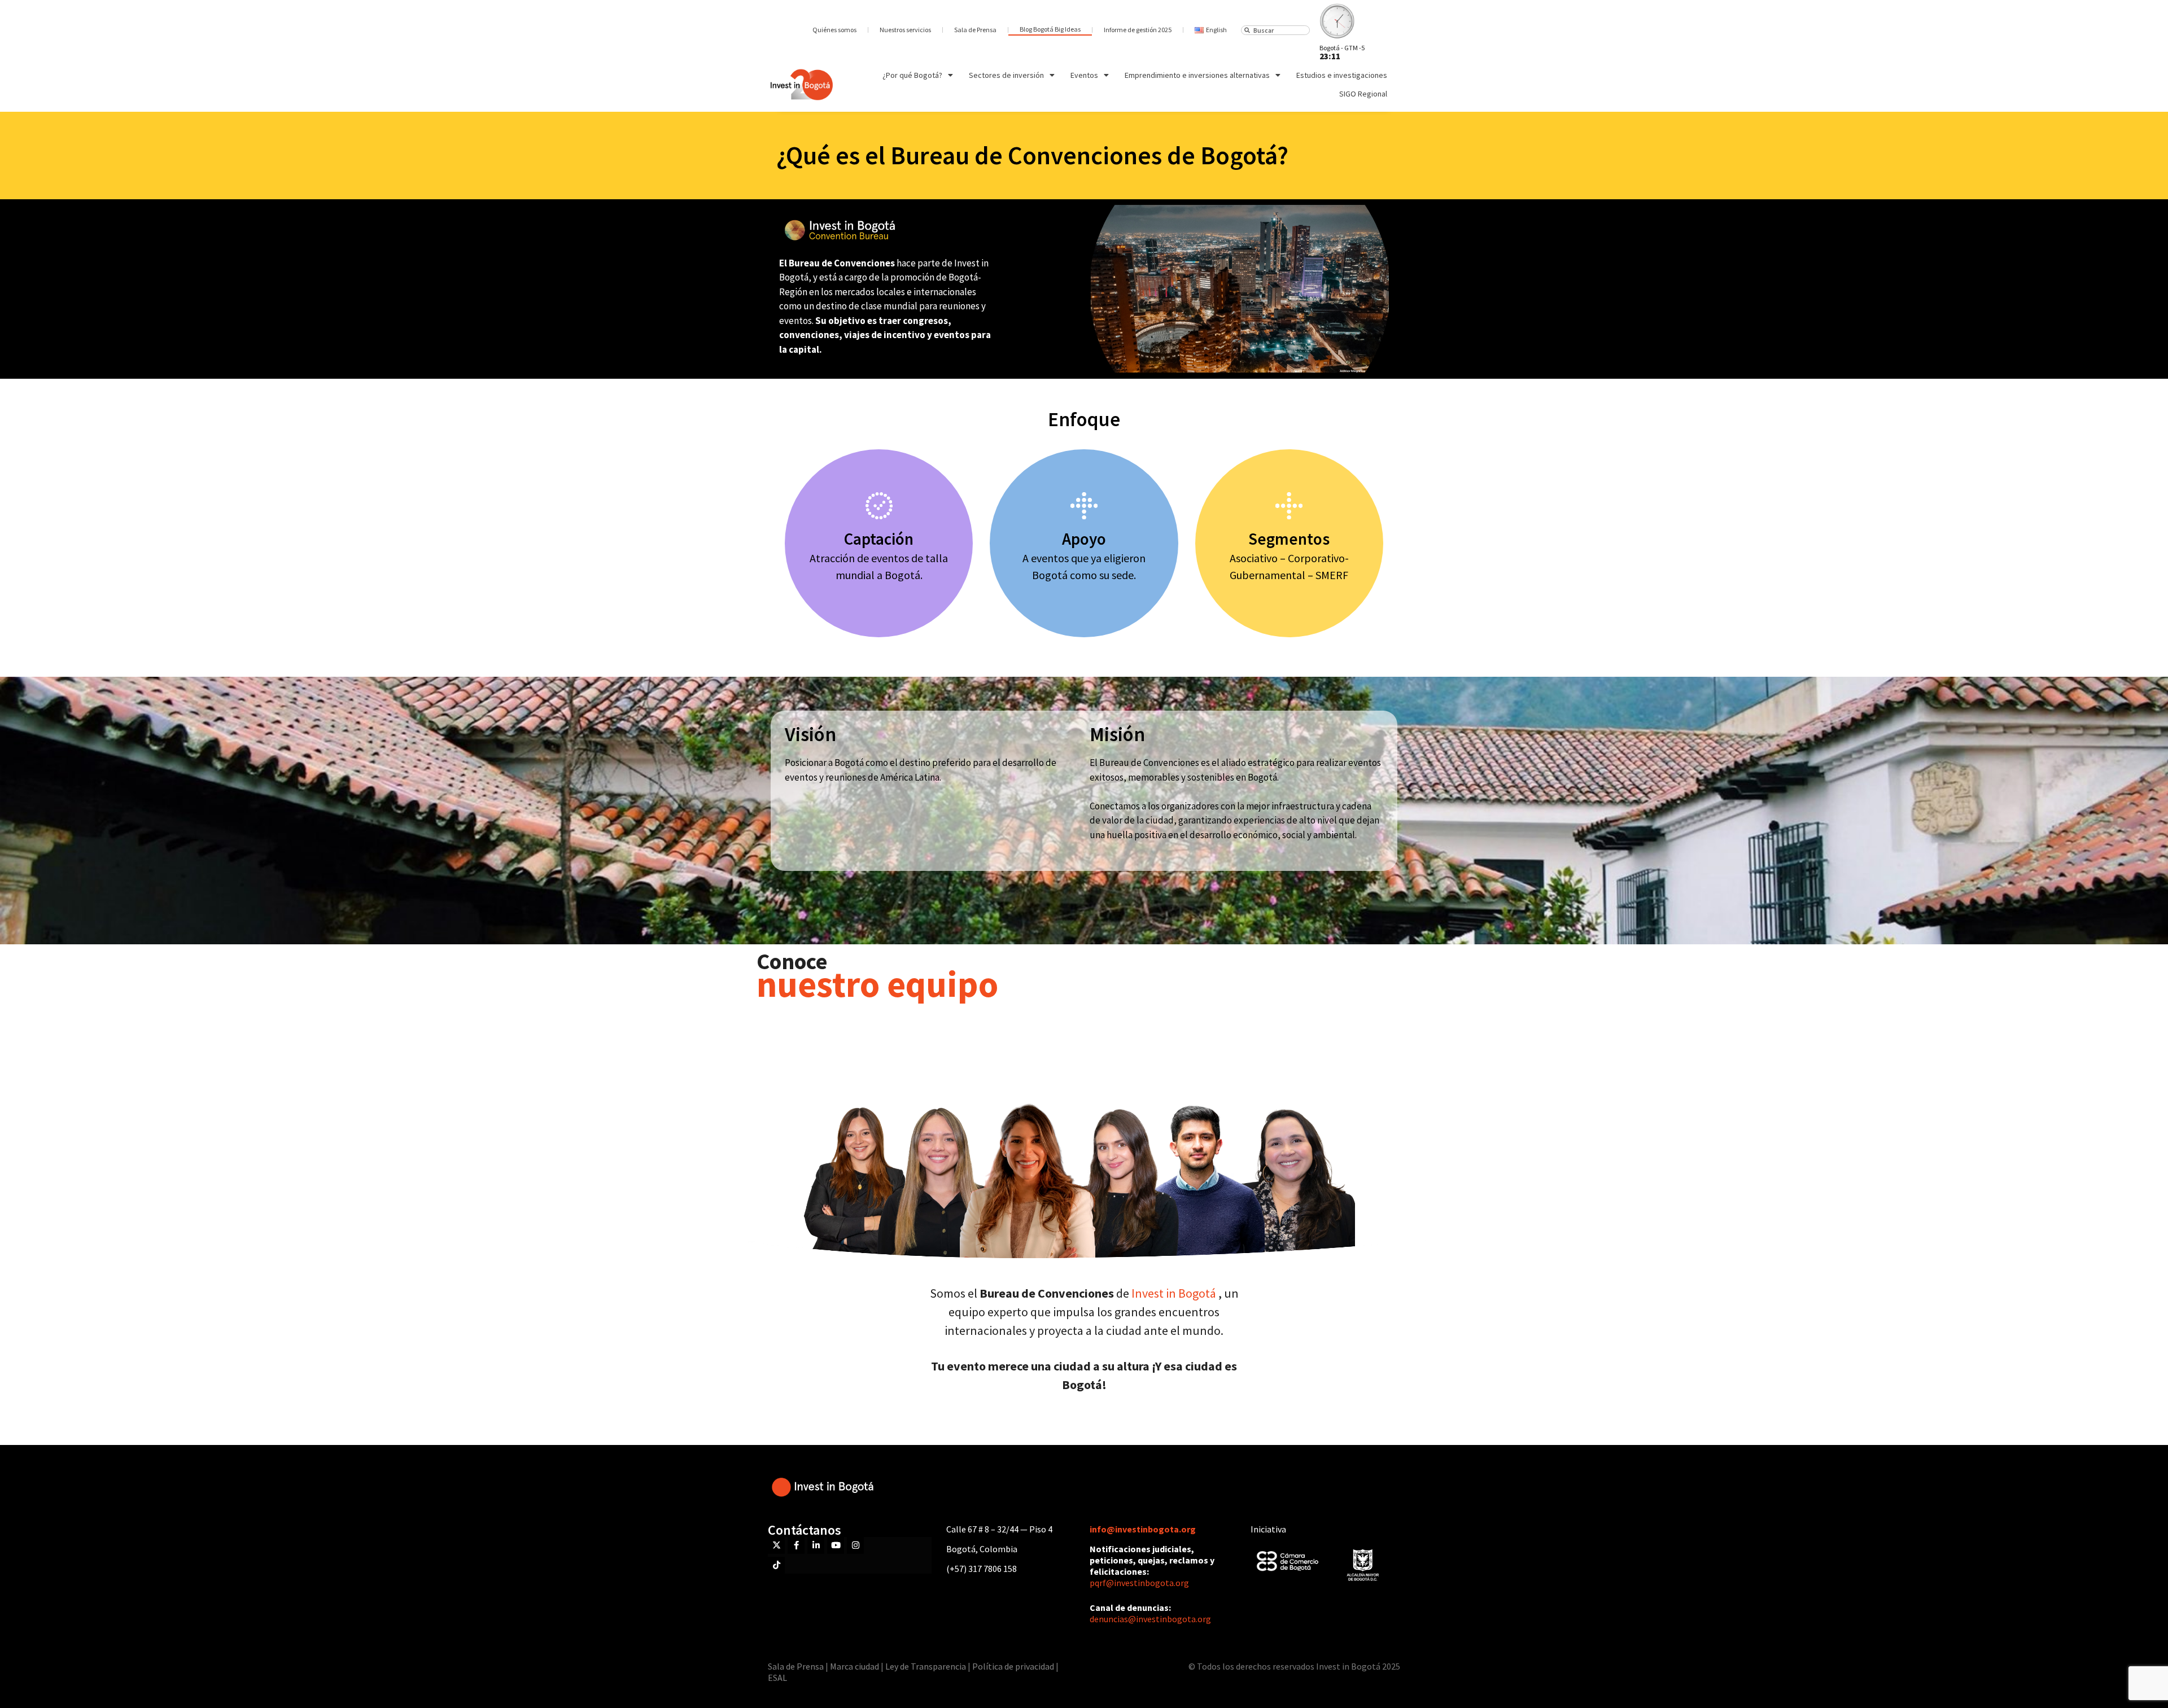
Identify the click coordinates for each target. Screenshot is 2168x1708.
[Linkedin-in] (816, 1545)
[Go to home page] (802, 85)
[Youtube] (836, 1545)
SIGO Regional (1363, 94)
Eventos (1084, 75)
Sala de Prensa (975, 30)
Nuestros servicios (905, 30)
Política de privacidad (1013, 1666)
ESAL (777, 1678)
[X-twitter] (776, 1545)
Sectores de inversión (1006, 75)
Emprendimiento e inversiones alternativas (1197, 75)
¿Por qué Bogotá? (912, 75)
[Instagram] (855, 1545)
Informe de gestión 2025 (1138, 30)
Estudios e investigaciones (1342, 75)
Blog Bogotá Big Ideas (1050, 29)
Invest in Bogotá (1175, 1293)
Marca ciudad (854, 1666)
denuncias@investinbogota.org (1150, 1619)
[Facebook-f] (796, 1545)
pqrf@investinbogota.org (1139, 1583)
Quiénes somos (834, 30)
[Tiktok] (776, 1565)
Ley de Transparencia (926, 1666)
